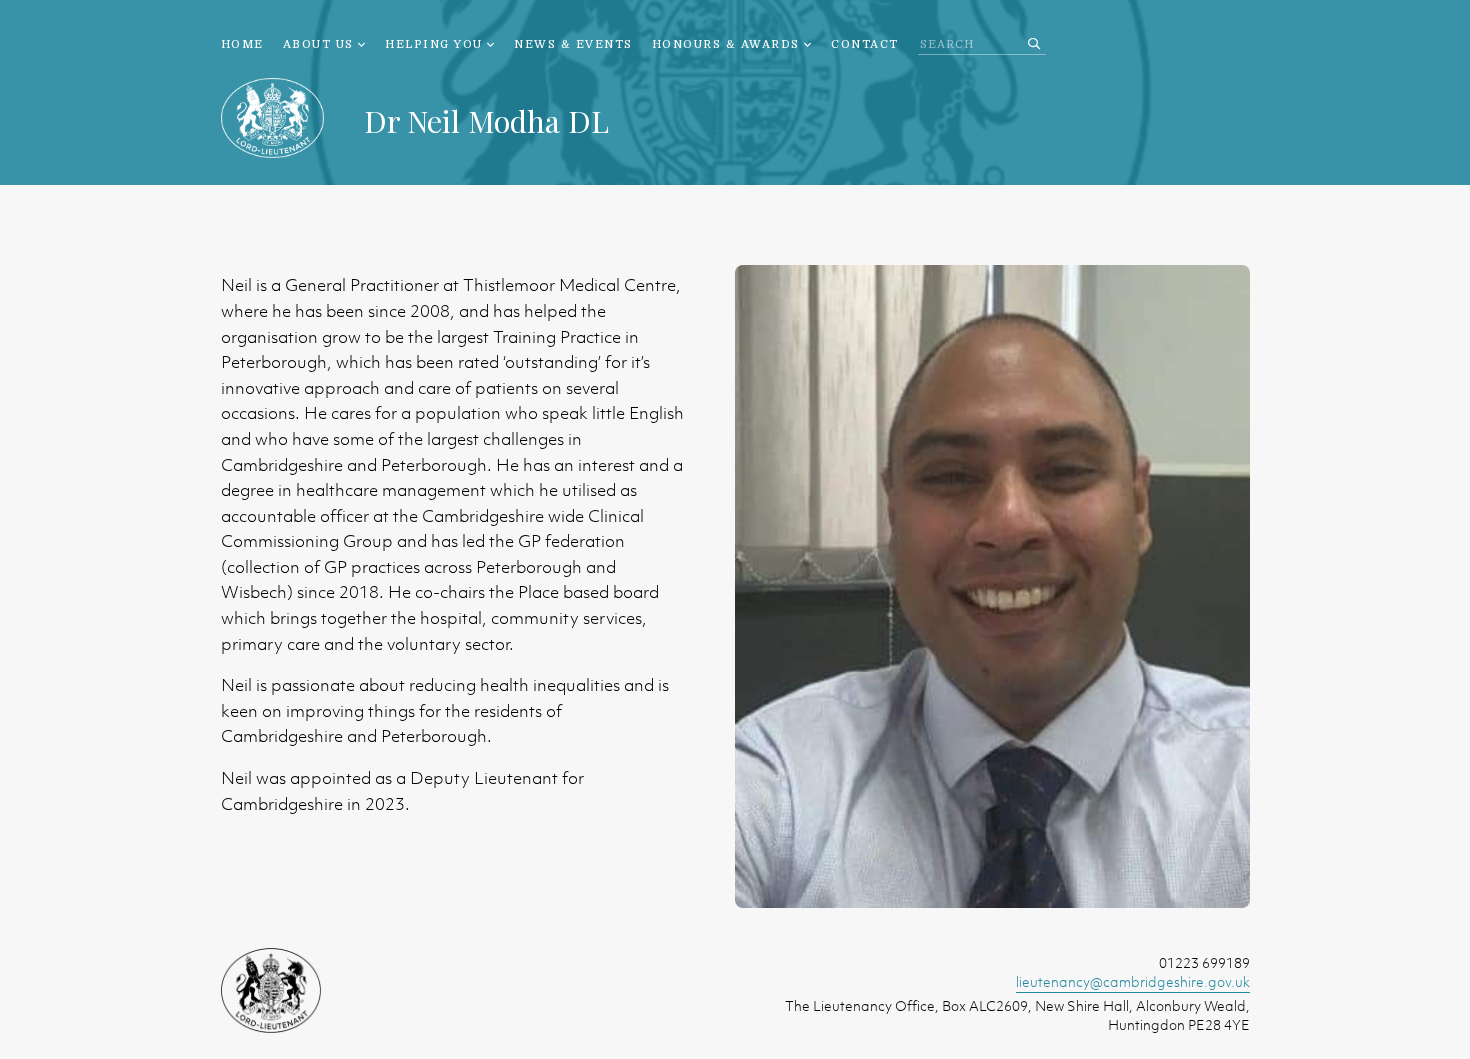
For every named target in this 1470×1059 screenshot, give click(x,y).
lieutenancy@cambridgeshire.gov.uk (1133, 981)
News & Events (573, 44)
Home (242, 44)
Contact (865, 44)
